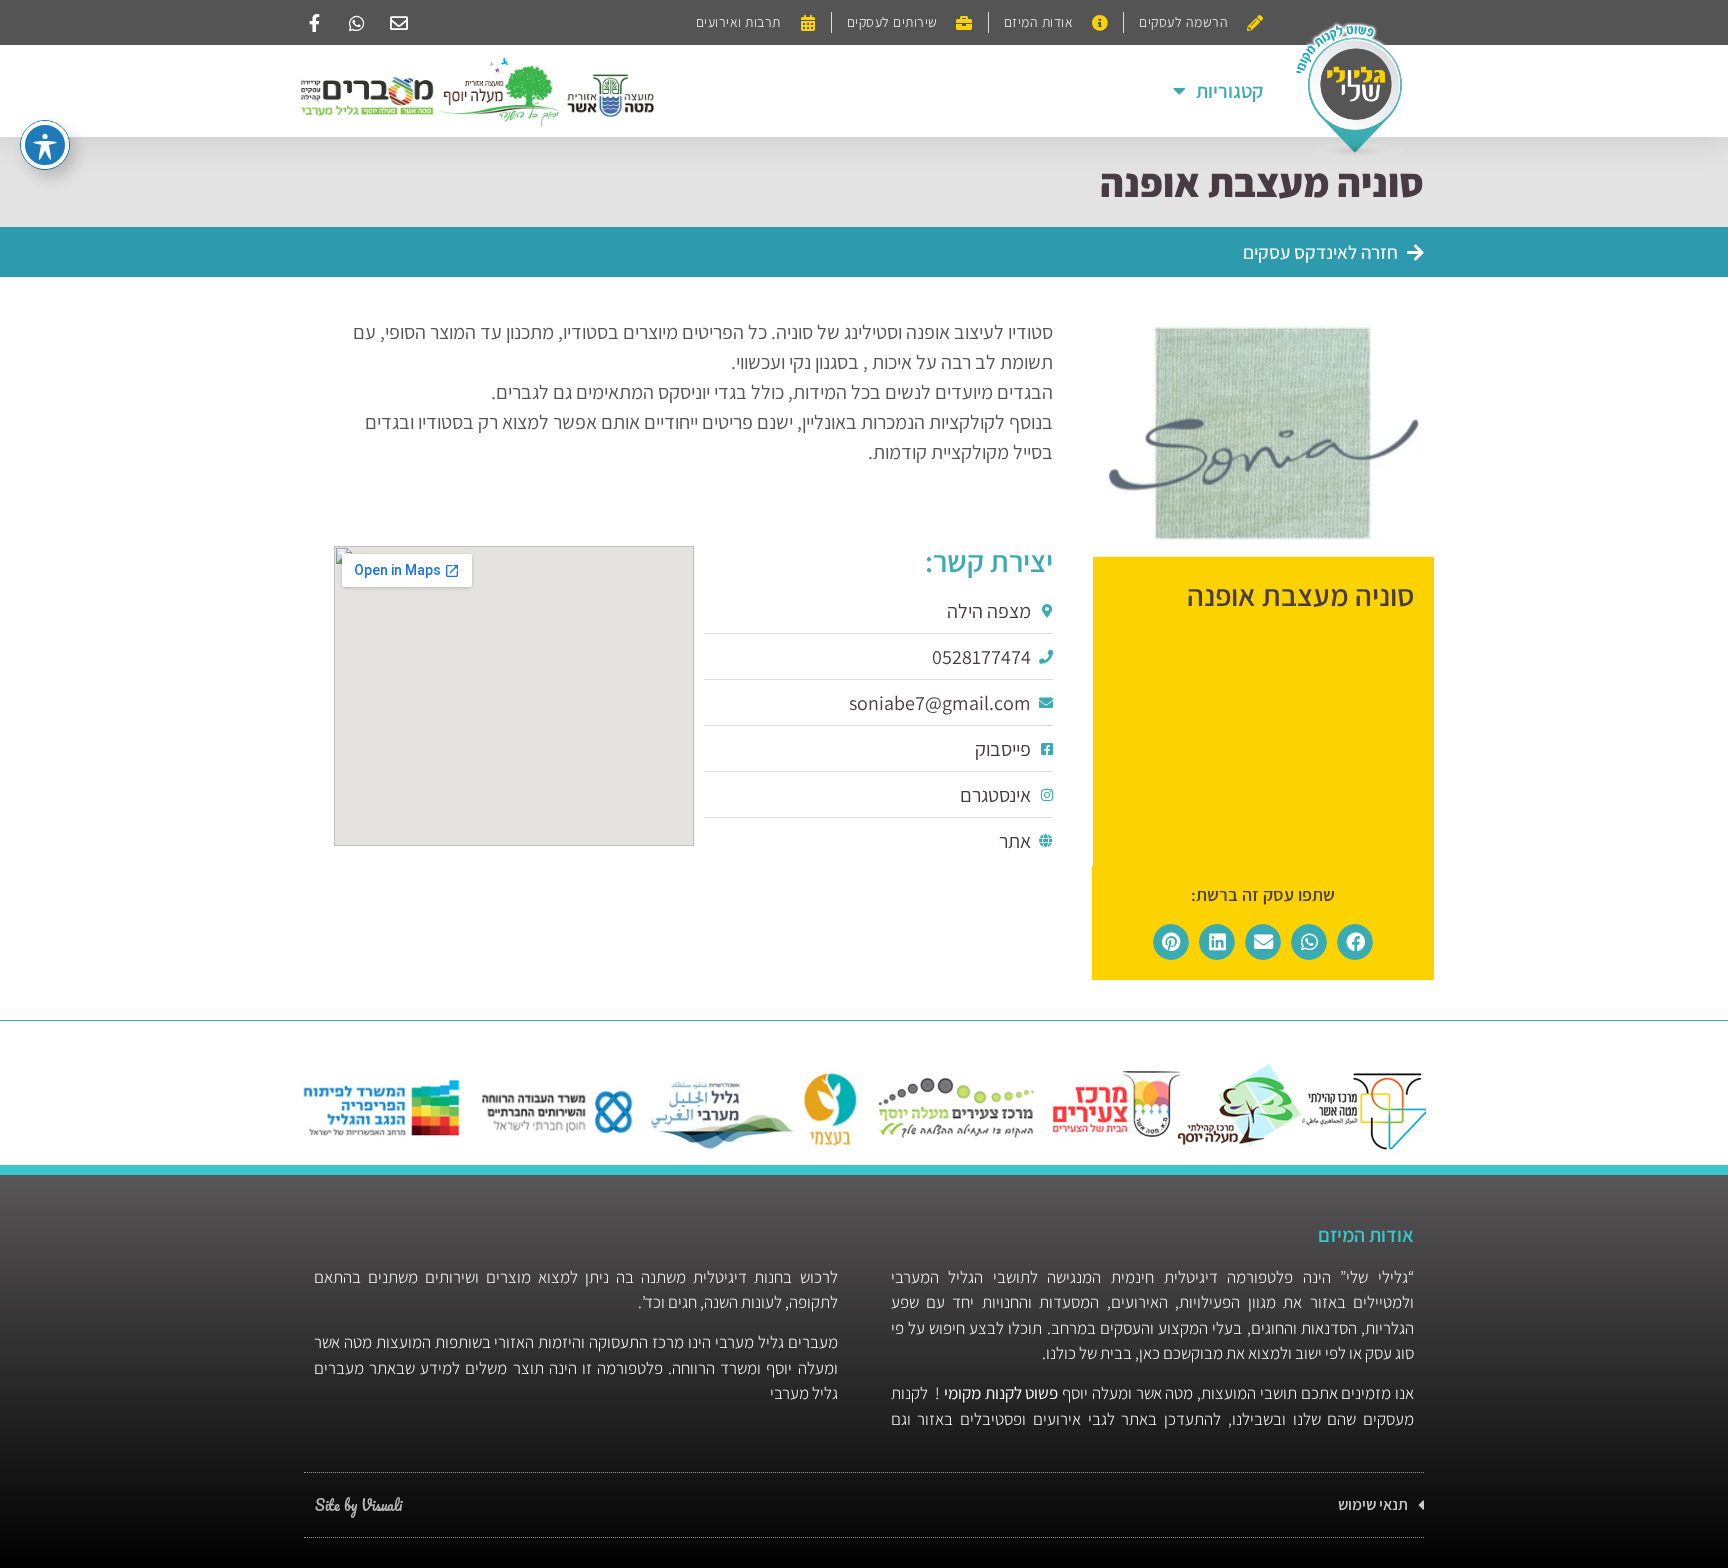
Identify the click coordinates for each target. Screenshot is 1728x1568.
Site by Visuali (358, 1505)
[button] (1355, 942)
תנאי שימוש (1373, 1504)
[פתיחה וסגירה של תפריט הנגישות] (45, 145)
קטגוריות (1229, 91)
